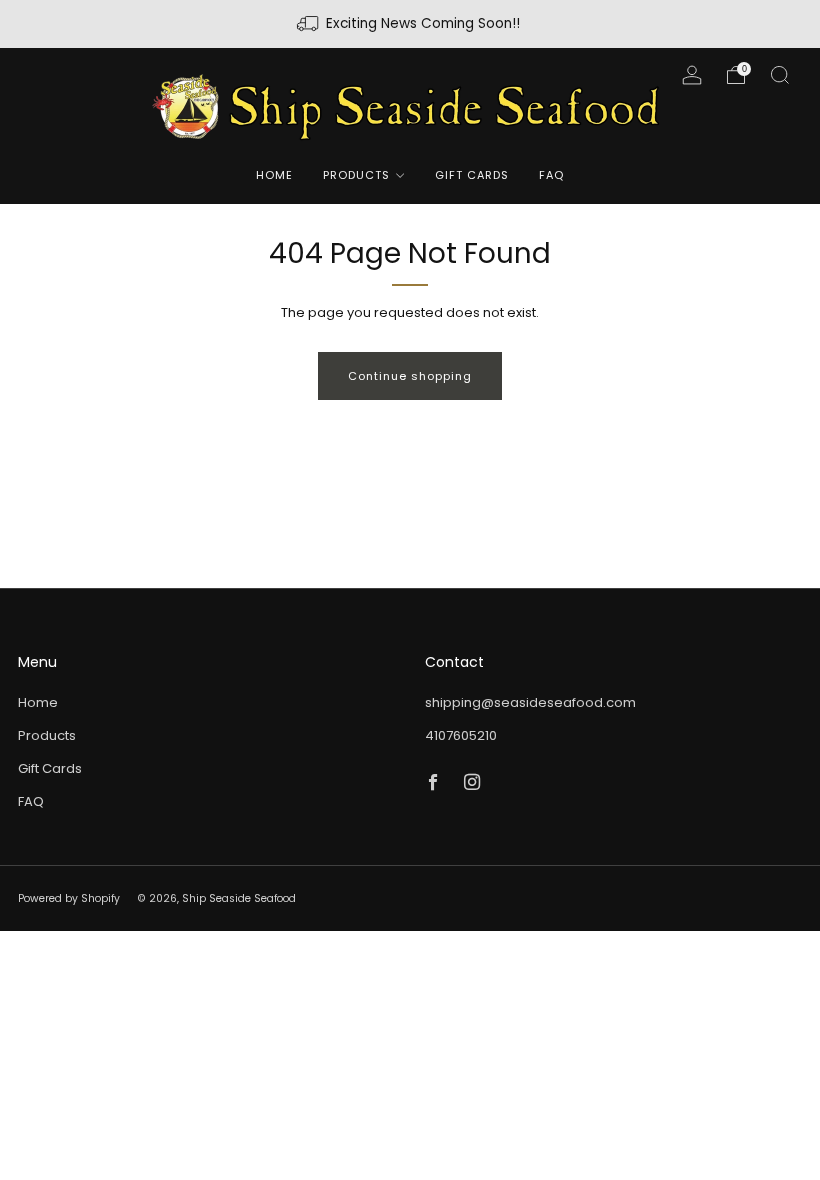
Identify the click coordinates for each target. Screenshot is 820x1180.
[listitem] (410, 24)
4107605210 (461, 735)
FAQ (551, 175)
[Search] (780, 75)
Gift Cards (472, 175)
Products (356, 175)
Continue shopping (410, 376)
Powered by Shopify (69, 898)
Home (274, 175)
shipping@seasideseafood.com (530, 702)
